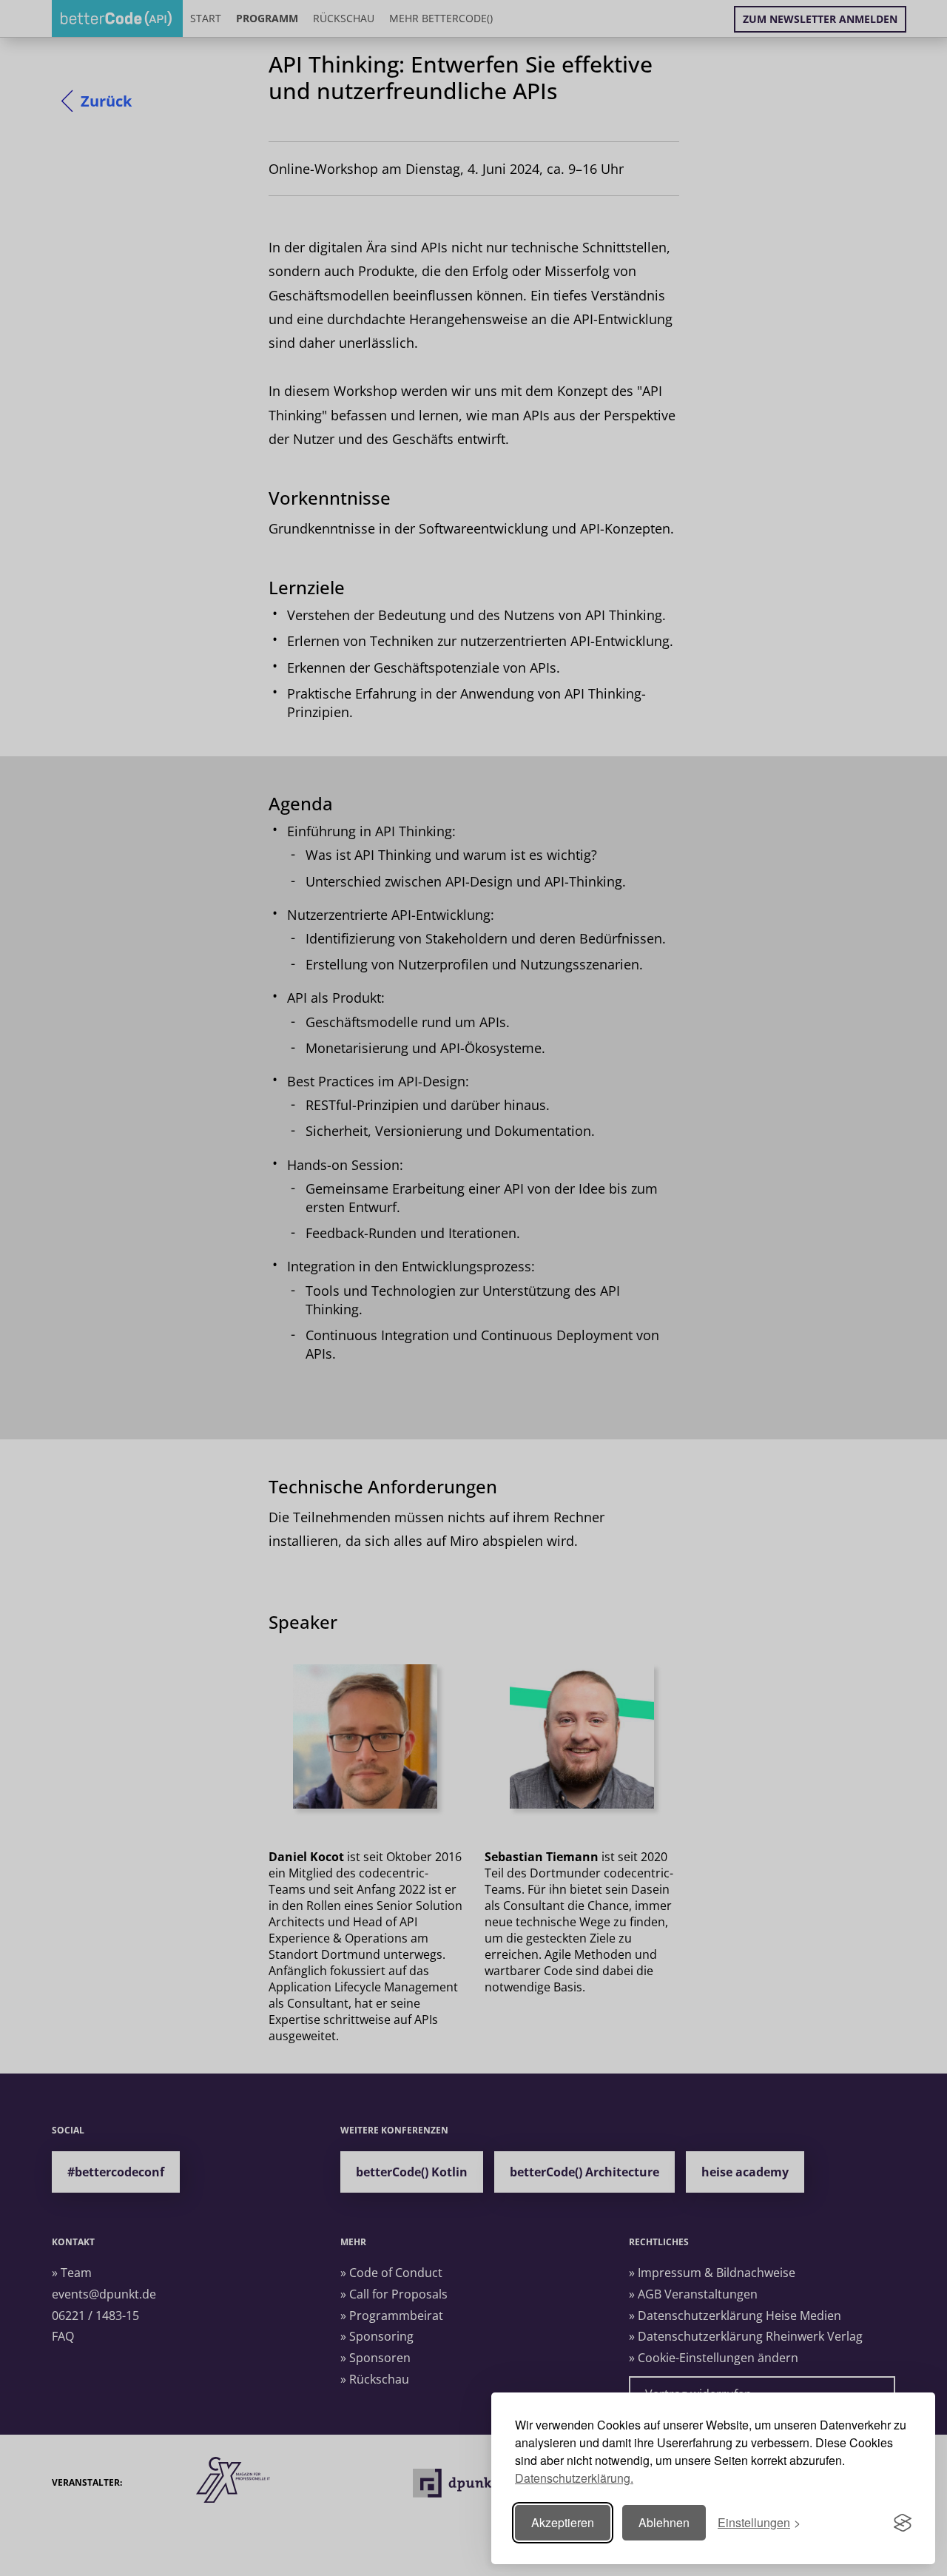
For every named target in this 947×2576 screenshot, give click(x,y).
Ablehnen (664, 2522)
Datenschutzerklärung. (574, 2478)
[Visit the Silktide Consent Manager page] (903, 2523)
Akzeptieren (563, 2522)
